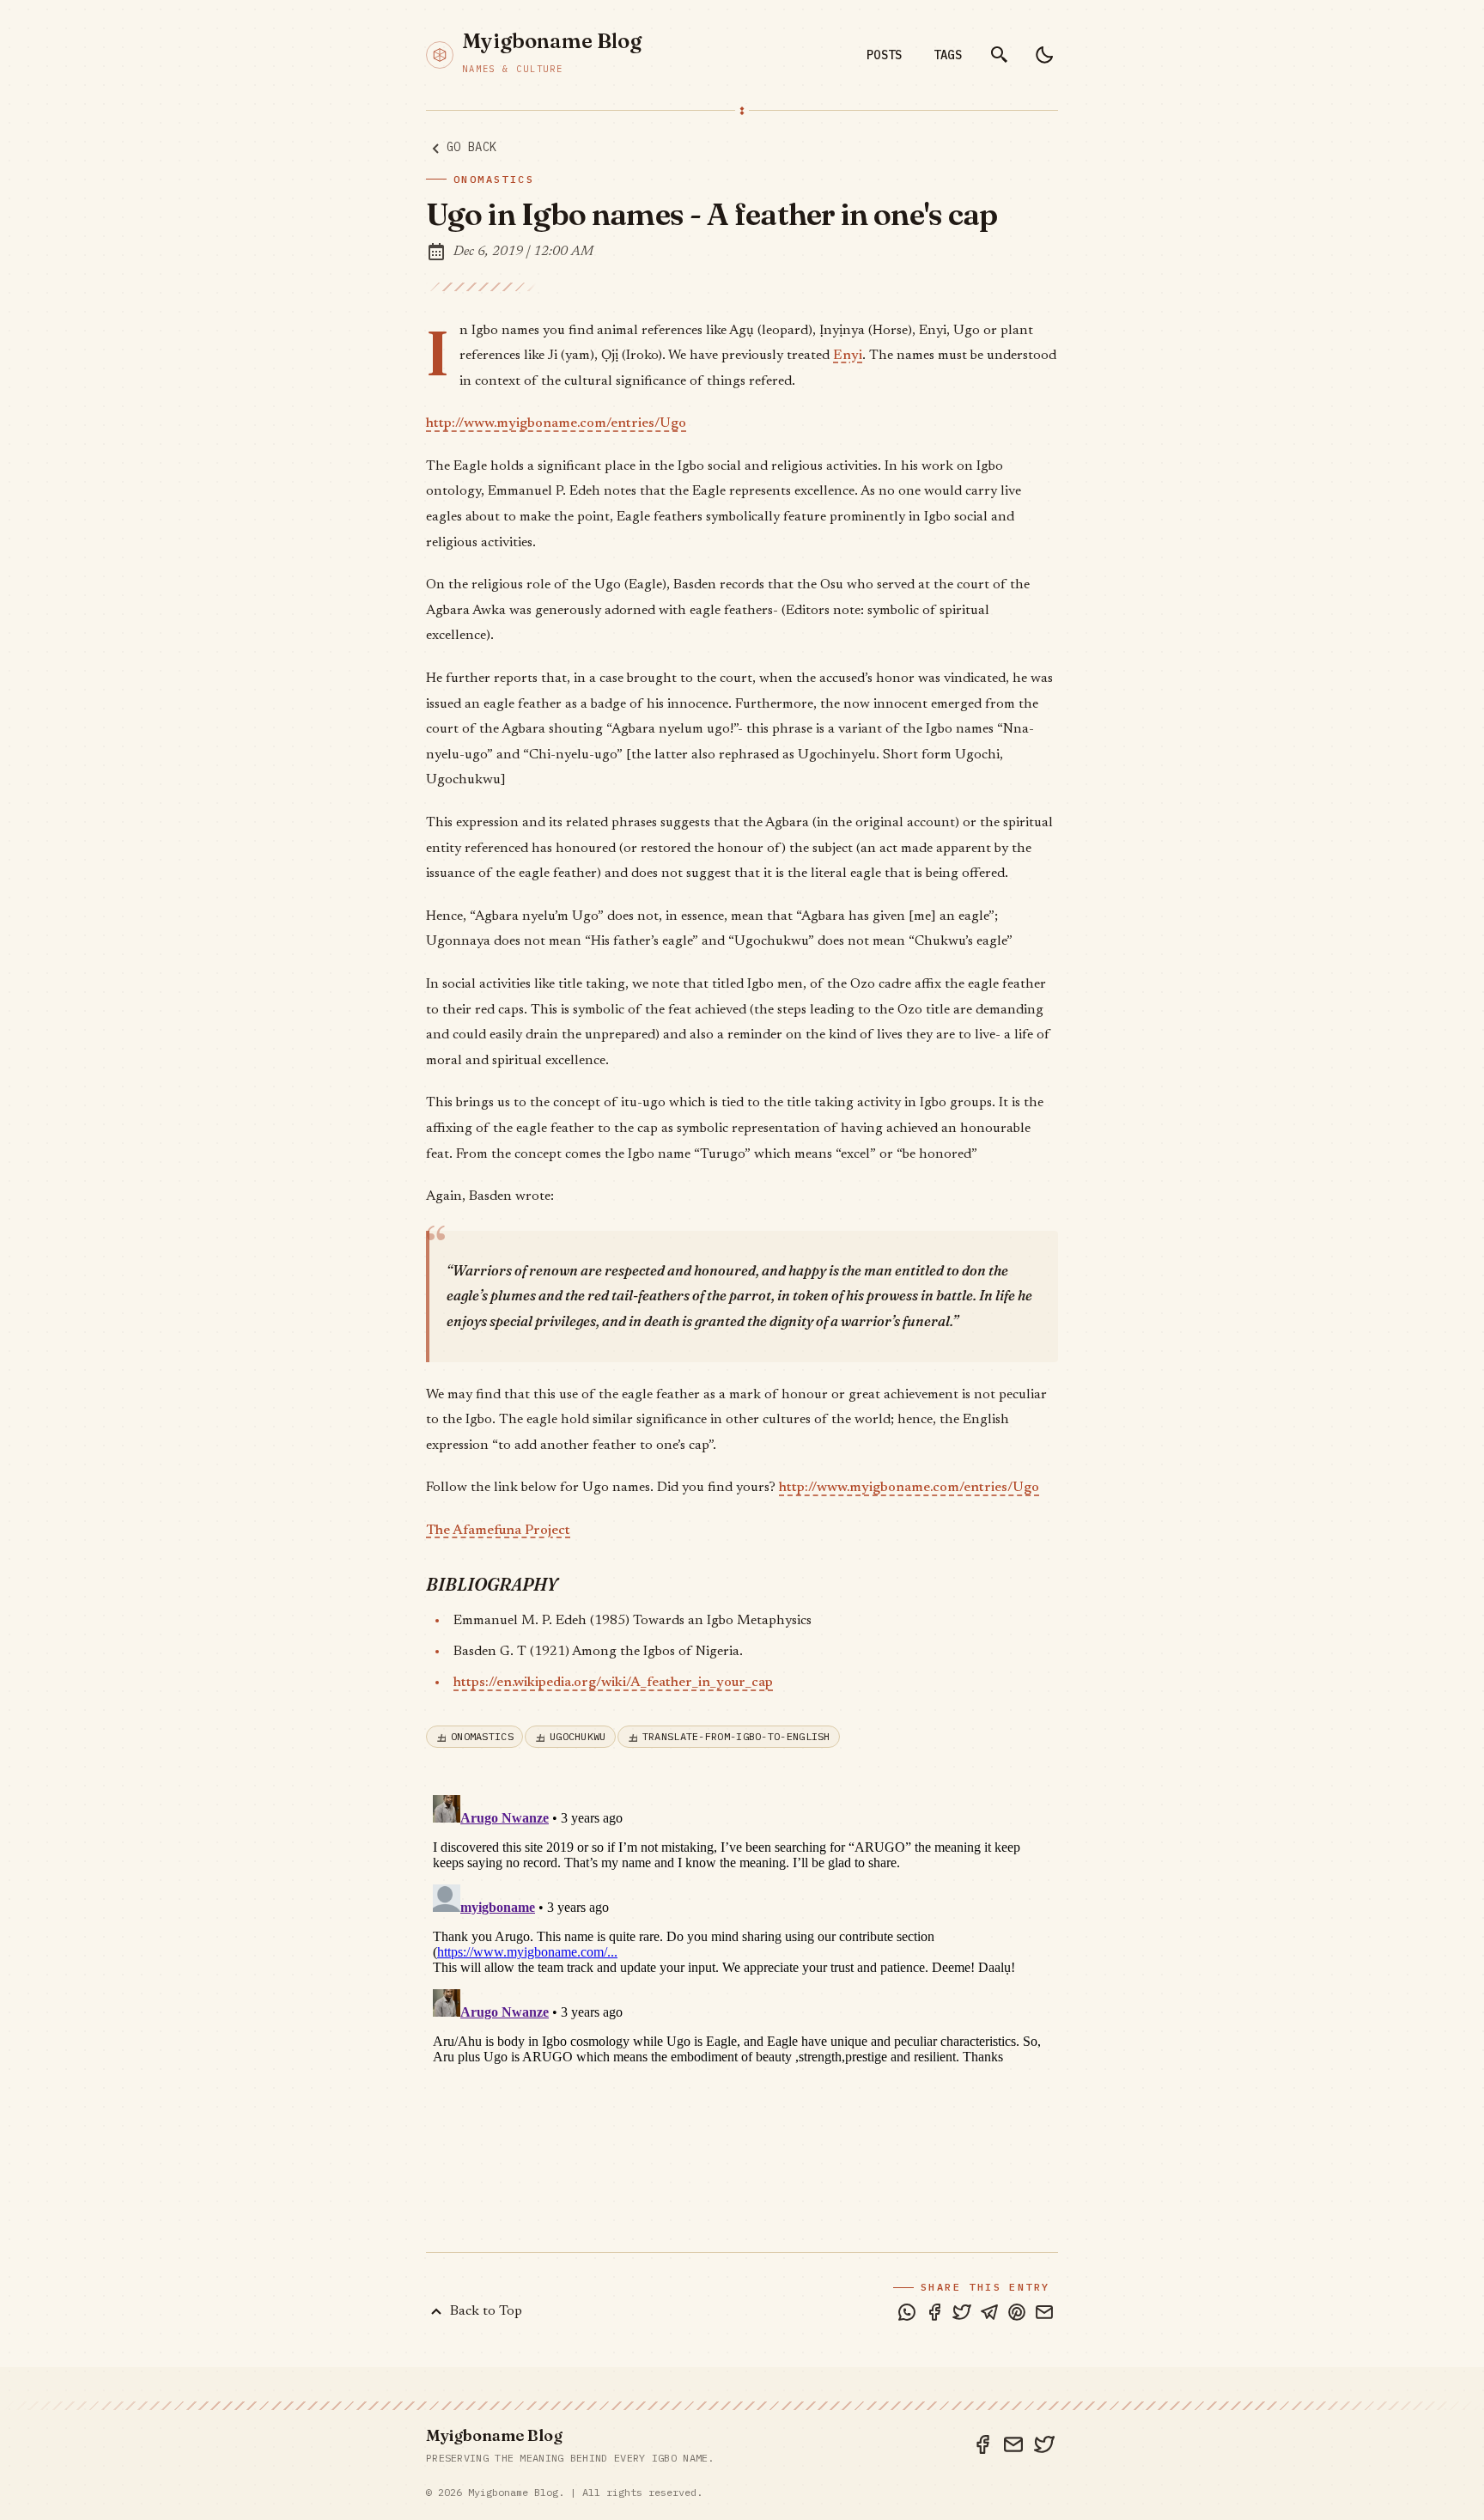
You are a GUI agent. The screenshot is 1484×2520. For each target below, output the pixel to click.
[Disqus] (742, 2003)
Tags (948, 55)
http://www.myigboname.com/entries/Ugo (556, 423)
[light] (1044, 55)
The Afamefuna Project (498, 1531)
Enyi (848, 356)
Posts (885, 55)
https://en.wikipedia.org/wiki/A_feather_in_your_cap (613, 1683)
